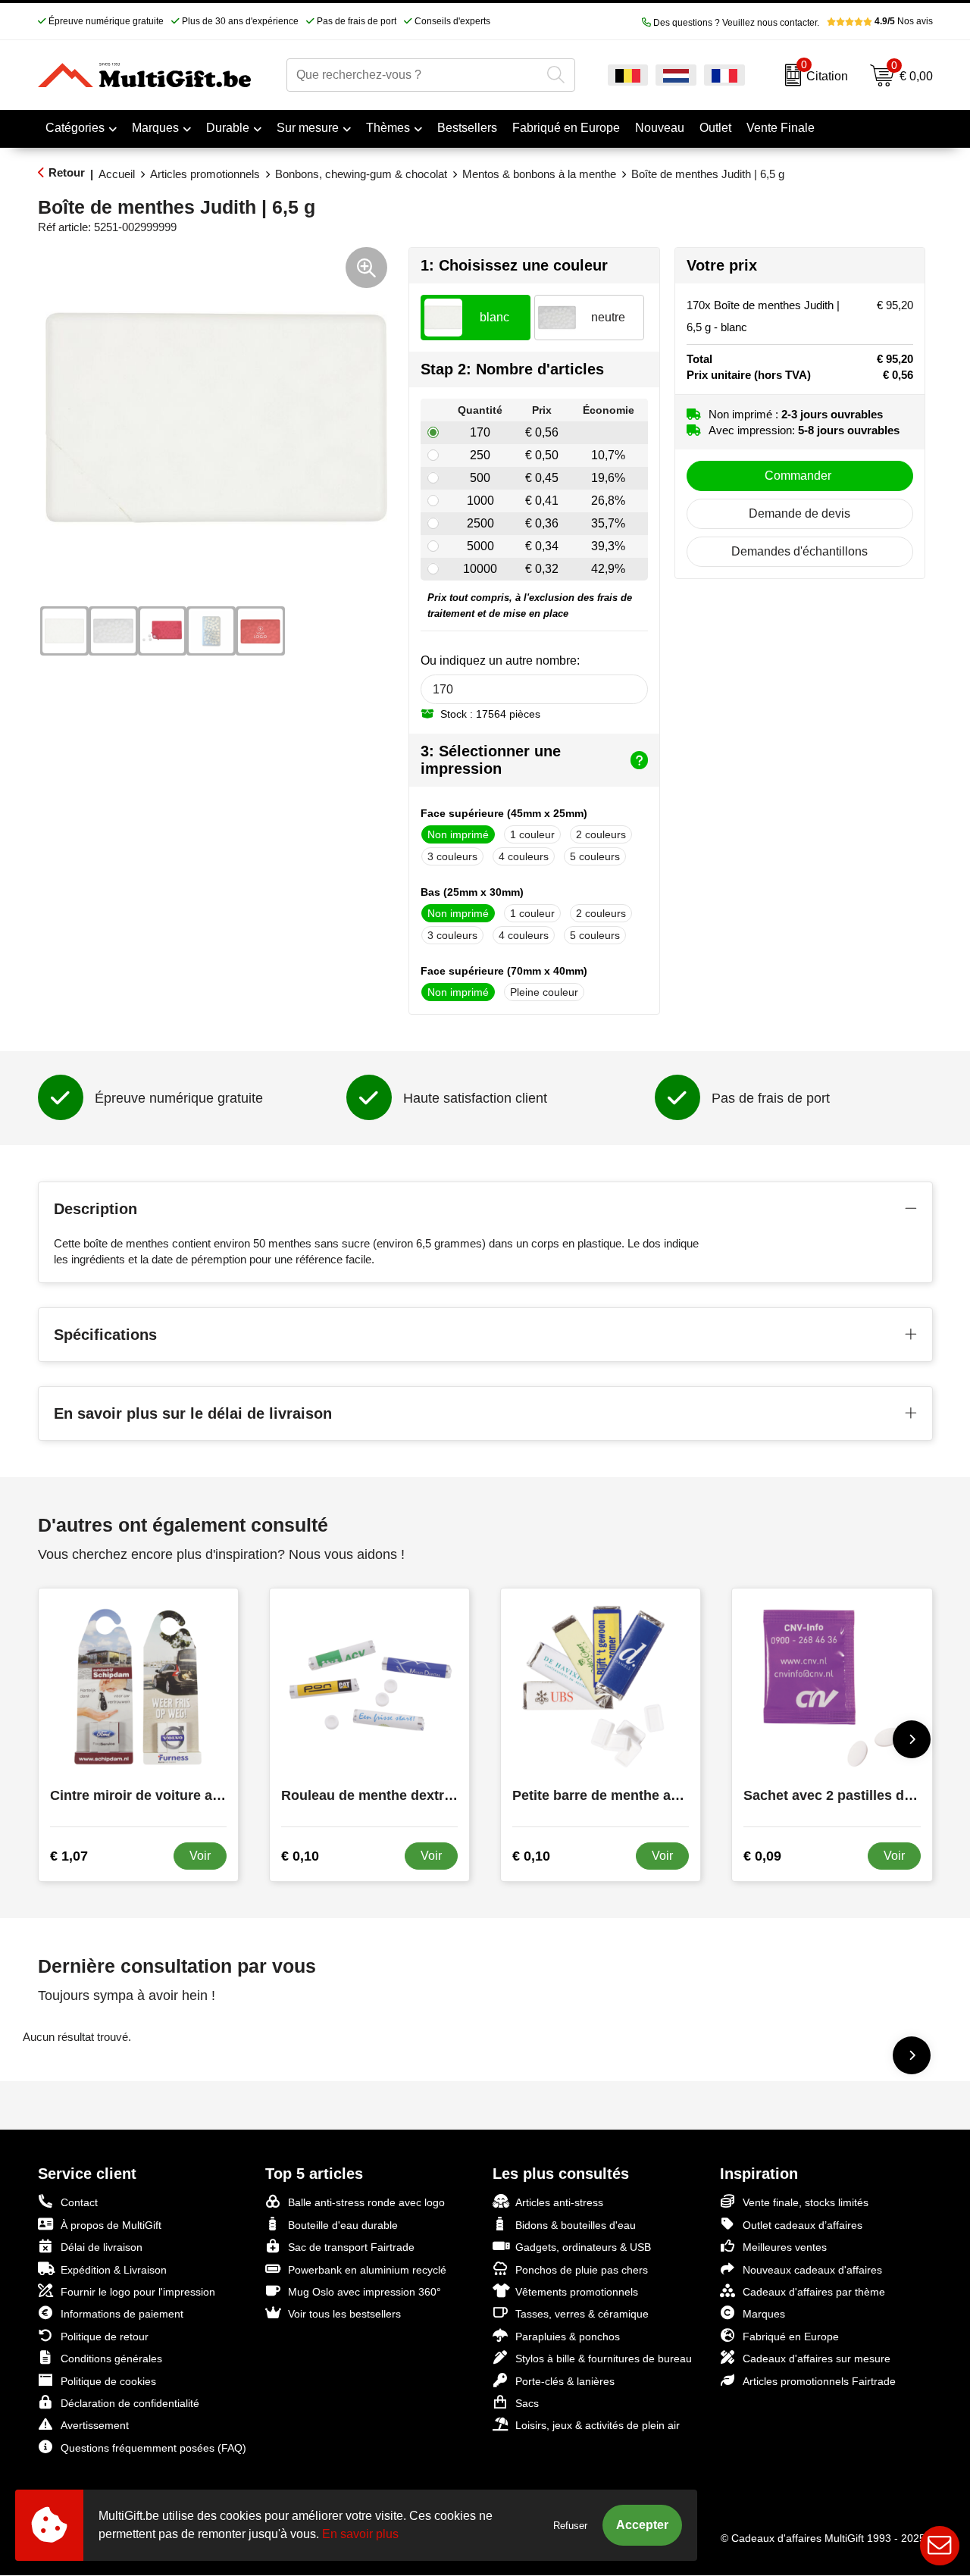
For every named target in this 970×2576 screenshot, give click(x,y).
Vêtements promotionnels (577, 2292)
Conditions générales (111, 2358)
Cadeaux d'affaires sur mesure (817, 2358)
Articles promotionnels (205, 174)
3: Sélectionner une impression (491, 760)
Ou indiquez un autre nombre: (500, 660)
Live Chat (940, 2546)
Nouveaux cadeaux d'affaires (812, 2270)
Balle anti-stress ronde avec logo (366, 2202)
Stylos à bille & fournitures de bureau (604, 2358)
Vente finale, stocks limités (806, 2202)
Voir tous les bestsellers (344, 2314)
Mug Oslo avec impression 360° (365, 2292)
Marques (155, 128)
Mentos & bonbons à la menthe (539, 174)
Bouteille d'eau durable (343, 2225)
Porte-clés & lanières (565, 2381)
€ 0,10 (300, 1856)
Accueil (117, 174)
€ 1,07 (69, 1856)
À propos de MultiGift (111, 2225)
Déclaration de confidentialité (130, 2403)
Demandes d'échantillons (799, 551)
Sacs (527, 2403)
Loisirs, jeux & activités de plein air (598, 2425)
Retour (67, 172)
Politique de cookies (108, 2381)
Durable (228, 128)
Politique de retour (105, 2337)
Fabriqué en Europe (791, 2337)
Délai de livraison (102, 2247)
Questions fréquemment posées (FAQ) (153, 2448)
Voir (200, 1856)
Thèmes (388, 128)
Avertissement (95, 2425)
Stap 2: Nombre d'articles (512, 369)
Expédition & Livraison (114, 2270)
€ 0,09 (762, 1856)
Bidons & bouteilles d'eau (576, 2225)
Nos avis (904, 21)
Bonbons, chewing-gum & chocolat (361, 174)
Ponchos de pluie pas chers (582, 2270)
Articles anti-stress (559, 2202)
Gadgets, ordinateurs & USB (583, 2247)
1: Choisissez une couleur (514, 265)
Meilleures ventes (785, 2247)
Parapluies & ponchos (568, 2337)
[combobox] (414, 75)
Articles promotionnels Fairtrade (819, 2381)
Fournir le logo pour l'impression (138, 2292)
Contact (79, 2202)
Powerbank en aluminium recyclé (367, 2270)
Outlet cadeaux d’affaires (803, 2225)
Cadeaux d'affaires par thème (814, 2292)
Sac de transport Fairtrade (351, 2247)
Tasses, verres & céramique (582, 2314)
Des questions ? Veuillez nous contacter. (735, 23)
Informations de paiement (122, 2314)
